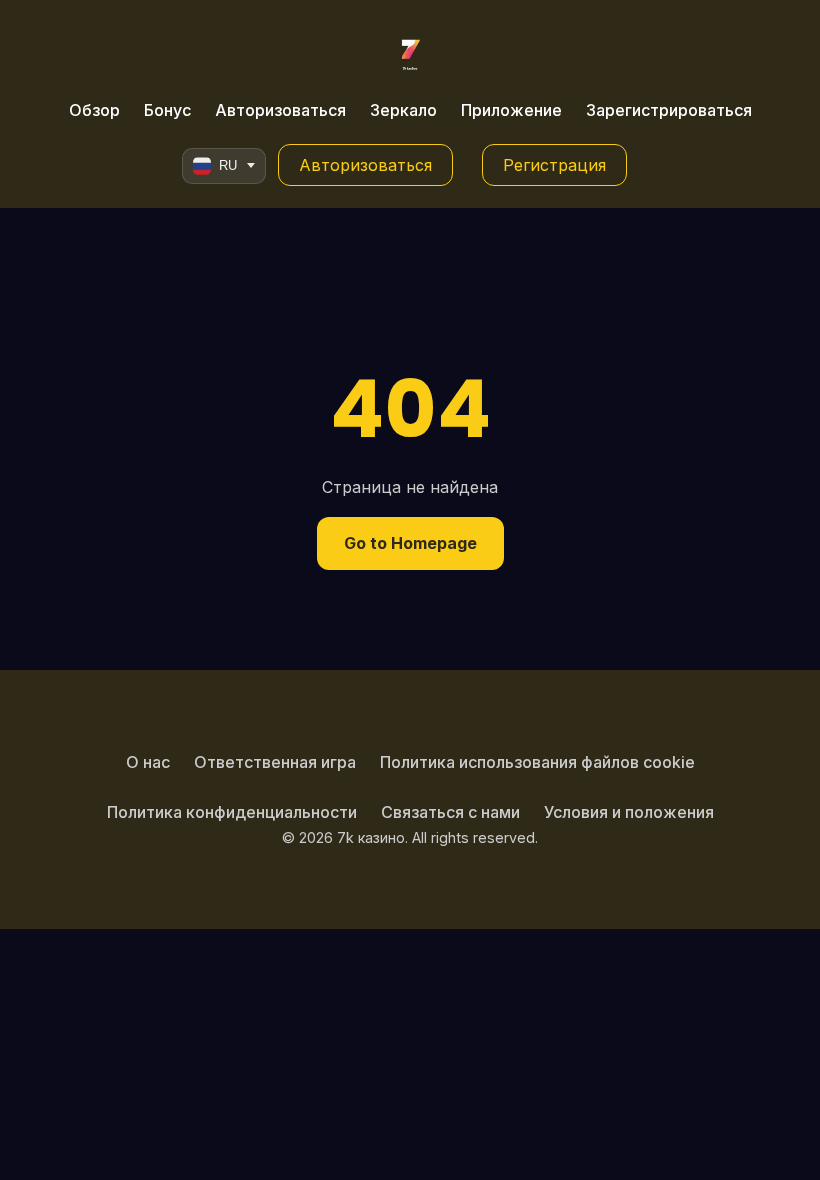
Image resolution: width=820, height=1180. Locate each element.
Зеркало (403, 110)
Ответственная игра (275, 762)
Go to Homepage (410, 543)
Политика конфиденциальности (232, 812)
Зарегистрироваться (669, 110)
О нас (148, 762)
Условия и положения (629, 812)
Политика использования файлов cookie (537, 762)
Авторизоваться (280, 110)
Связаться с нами (450, 812)
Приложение (511, 110)
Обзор (94, 110)
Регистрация (554, 165)
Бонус (167, 110)
